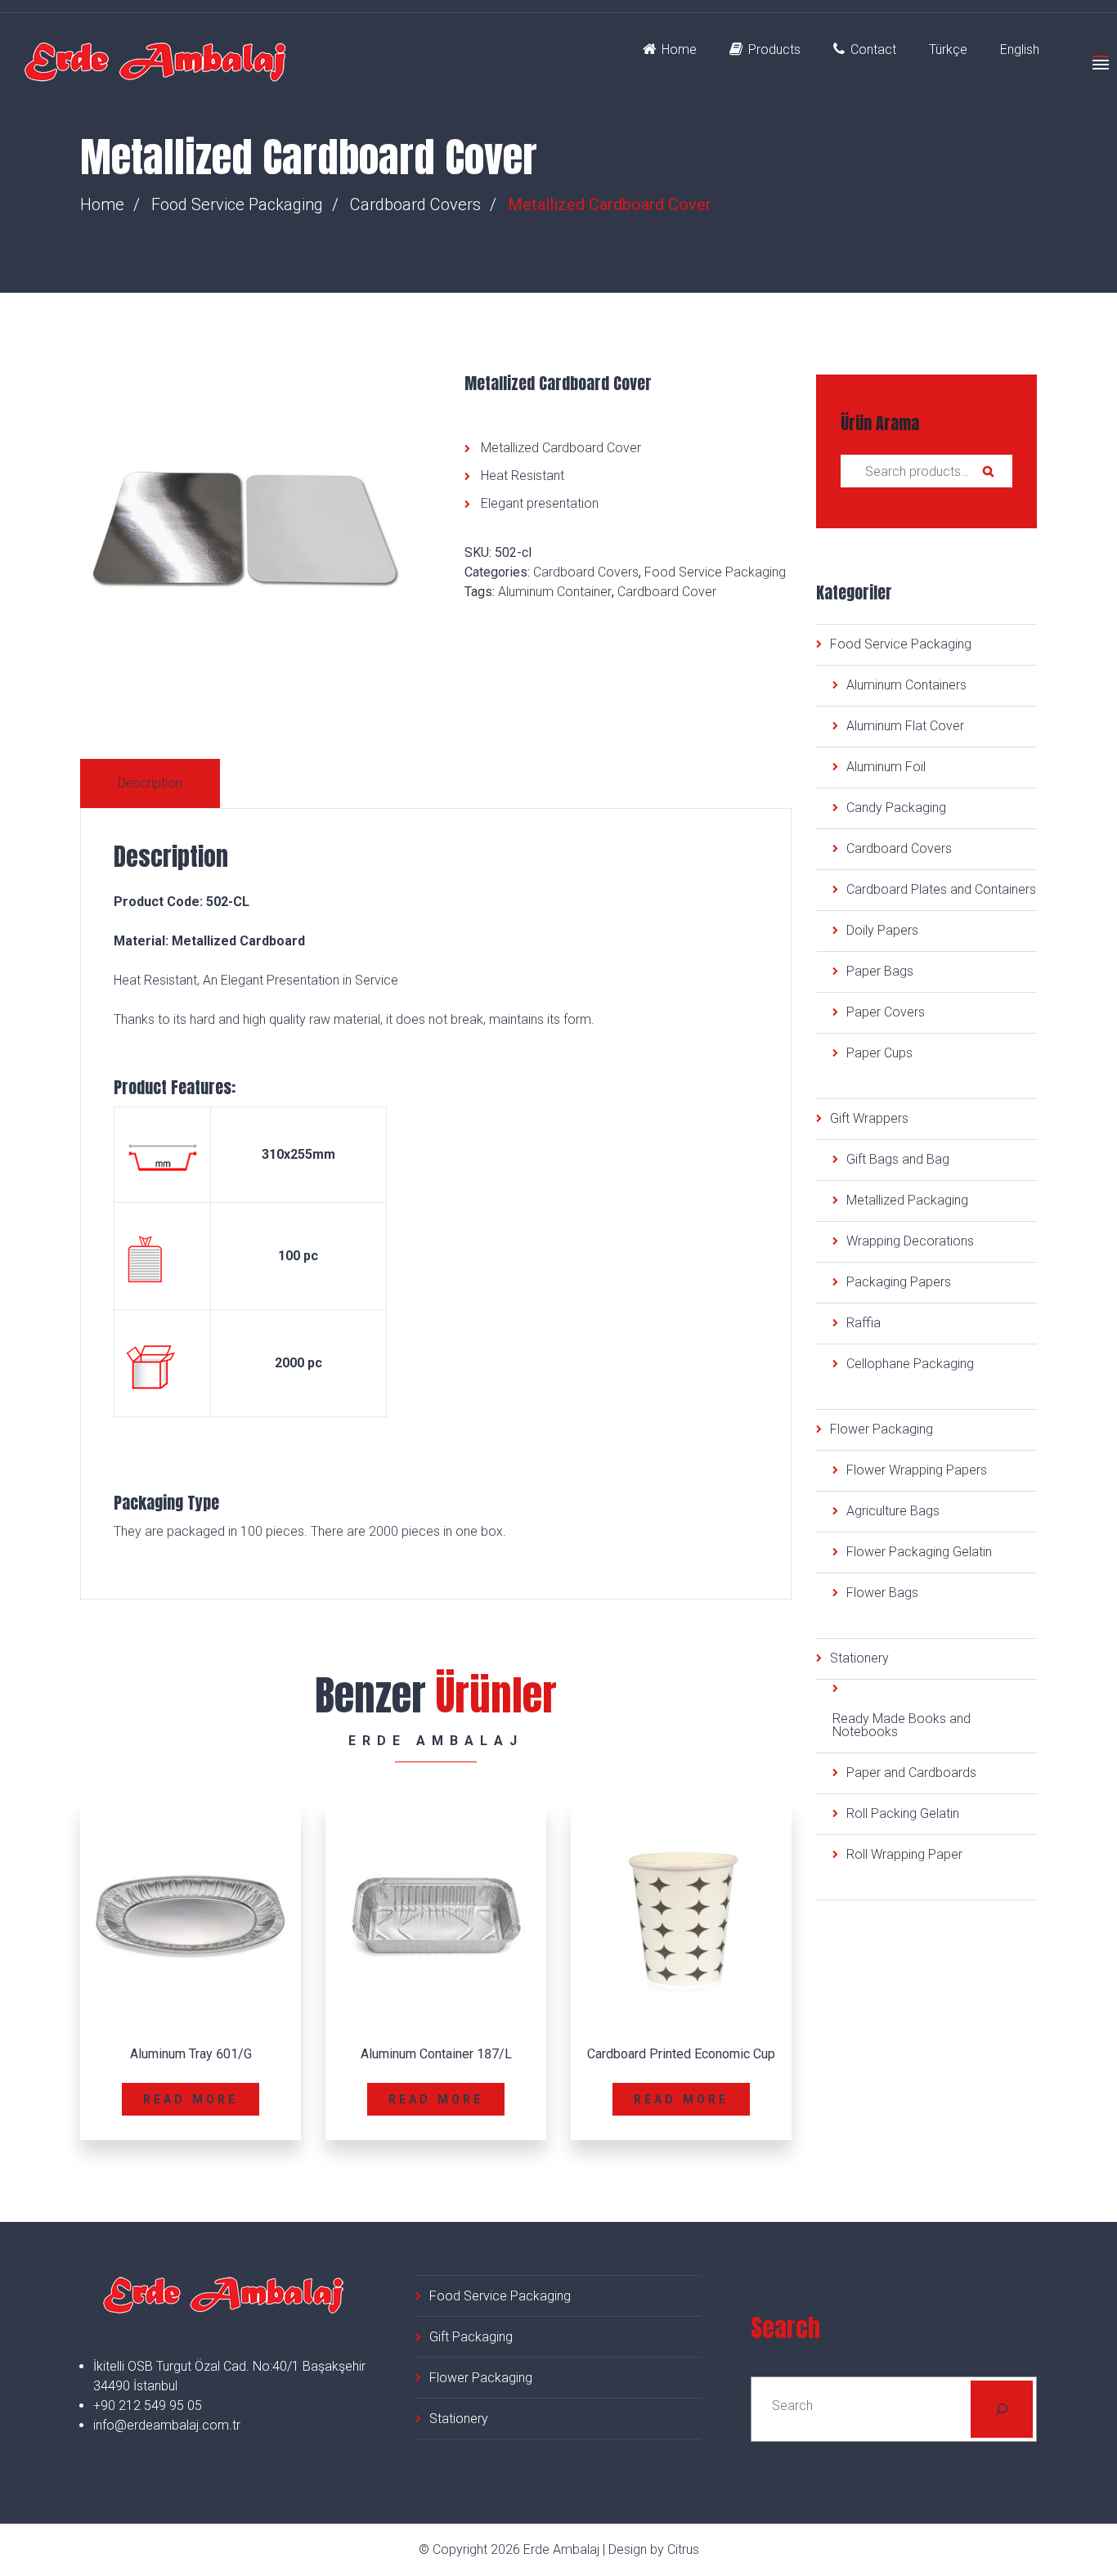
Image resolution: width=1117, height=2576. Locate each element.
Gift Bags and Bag (898, 1159)
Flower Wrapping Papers (917, 1470)
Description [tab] (150, 783)
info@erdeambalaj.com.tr (167, 2425)
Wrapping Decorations (910, 1241)
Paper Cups (879, 1053)
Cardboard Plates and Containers (941, 889)
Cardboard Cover (667, 592)
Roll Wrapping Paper (904, 1854)
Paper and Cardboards (911, 1773)
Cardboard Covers (415, 204)
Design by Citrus (654, 2549)
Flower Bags (882, 1593)
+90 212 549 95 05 (148, 2405)
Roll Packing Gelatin (903, 1813)
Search (988, 471)
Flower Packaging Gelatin (919, 1552)
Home (679, 49)
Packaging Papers (899, 1282)
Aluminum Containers (906, 685)
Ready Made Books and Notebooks (902, 1725)
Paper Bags (880, 971)
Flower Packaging (881, 1429)
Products (774, 49)
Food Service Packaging (237, 204)
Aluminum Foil (886, 767)
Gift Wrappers (869, 1118)
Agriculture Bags (893, 1511)
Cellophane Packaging (910, 1364)
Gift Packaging (471, 2337)
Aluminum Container (555, 592)
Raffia (864, 1323)
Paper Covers (886, 1012)
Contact (873, 49)
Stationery (859, 1658)
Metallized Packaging (907, 1200)
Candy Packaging (896, 808)
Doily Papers (882, 930)
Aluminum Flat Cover (905, 726)
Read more (191, 2099)
